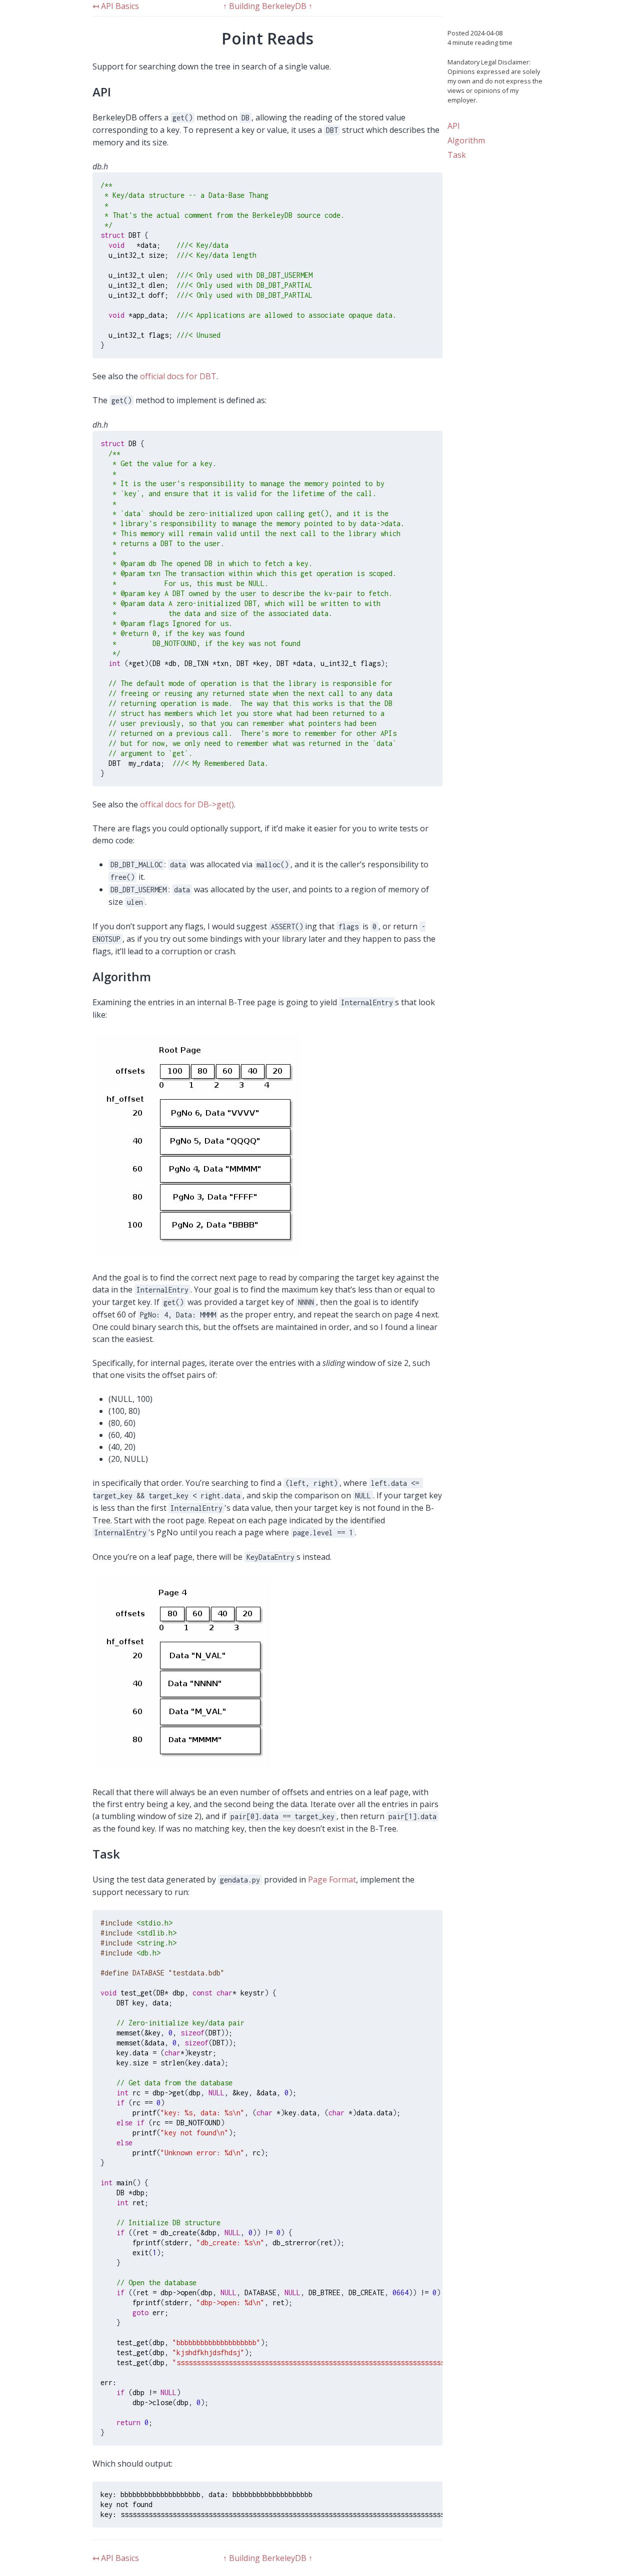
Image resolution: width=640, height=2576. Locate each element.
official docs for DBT (178, 376)
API (454, 126)
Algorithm (466, 140)
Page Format (332, 1880)
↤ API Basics (116, 6)
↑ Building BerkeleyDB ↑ (268, 6)
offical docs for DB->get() (187, 804)
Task (457, 155)
